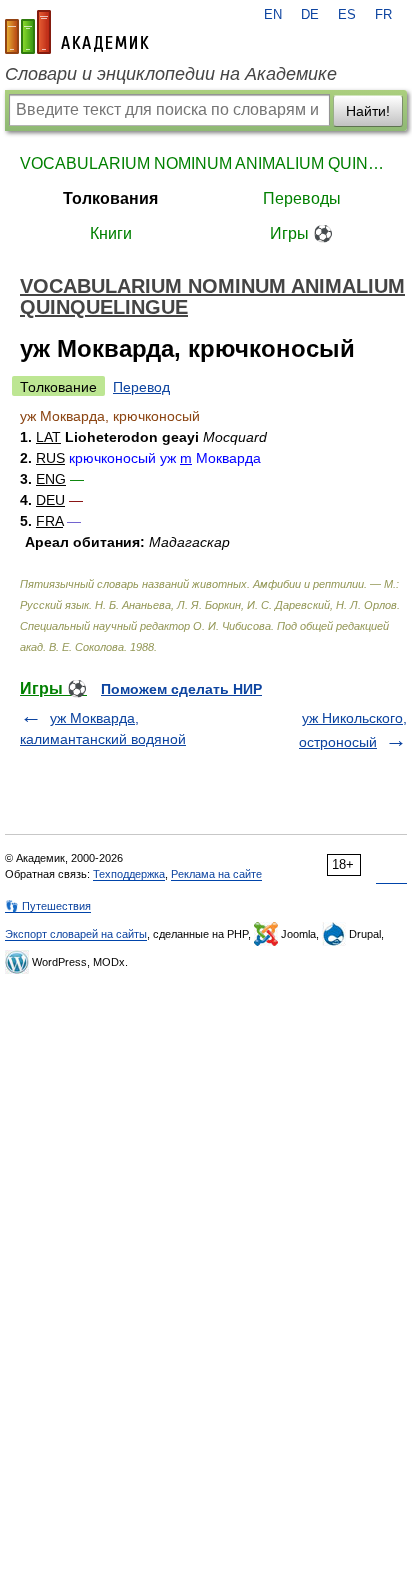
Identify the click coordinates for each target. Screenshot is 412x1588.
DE (310, 15)
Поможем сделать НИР (181, 689)
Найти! (368, 111)
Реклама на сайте (216, 874)
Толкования (110, 198)
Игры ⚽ (301, 233)
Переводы (302, 198)
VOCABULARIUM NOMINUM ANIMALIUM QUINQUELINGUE (206, 163)
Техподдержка (129, 874)
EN (273, 15)
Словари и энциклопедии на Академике (171, 74)
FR (383, 15)
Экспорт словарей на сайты (76, 934)
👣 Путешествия (48, 906)
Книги (111, 233)
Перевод (141, 387)
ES (347, 15)
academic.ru (77, 32)
